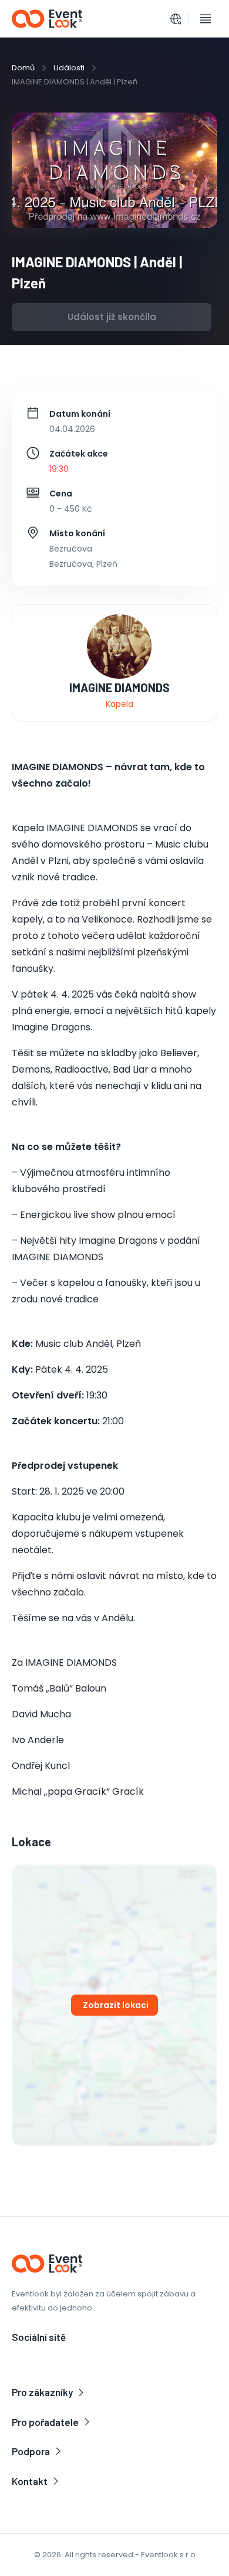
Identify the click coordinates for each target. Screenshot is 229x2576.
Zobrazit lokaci (116, 2005)
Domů (23, 68)
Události (69, 68)
